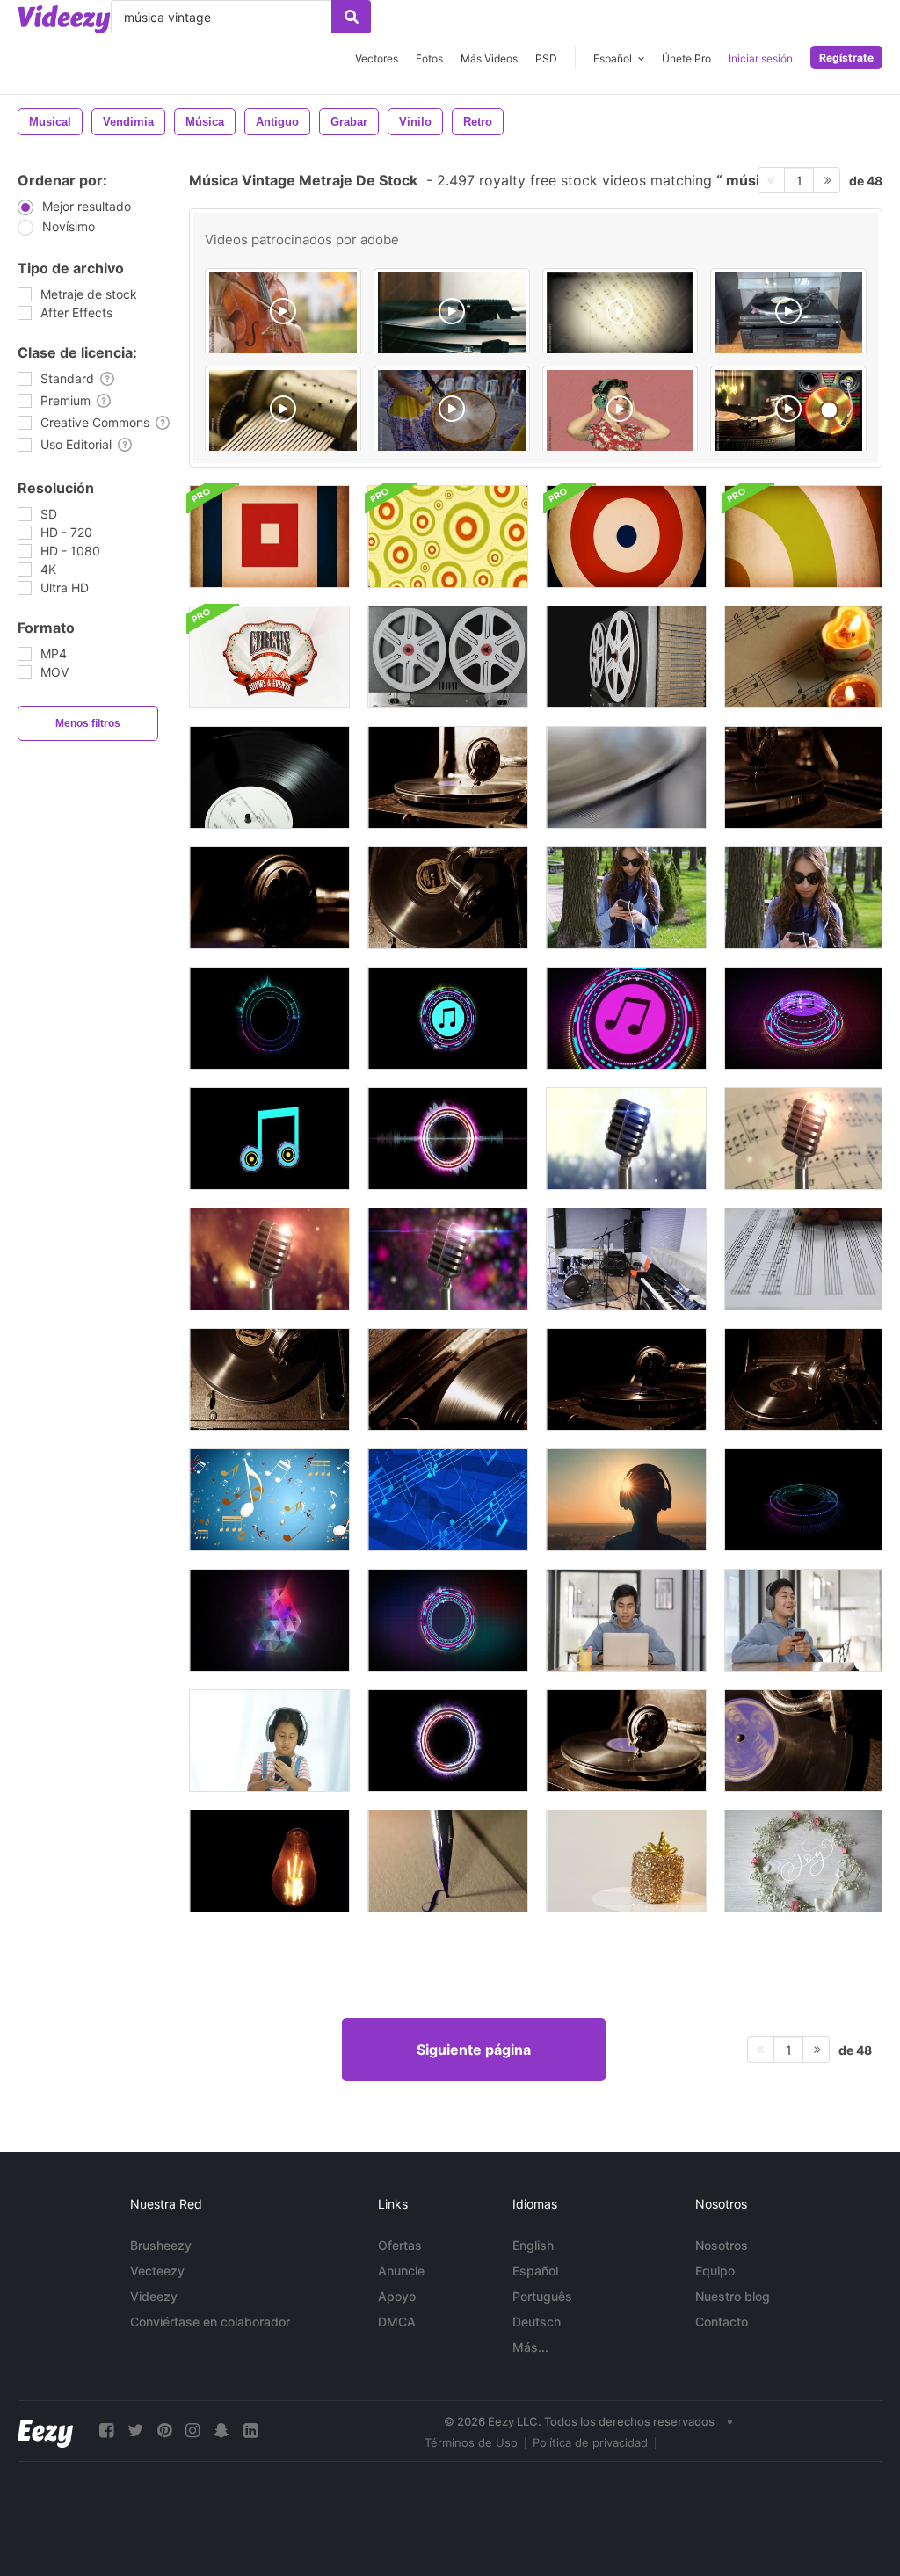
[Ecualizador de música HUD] (803, 1500)
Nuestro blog (733, 2296)
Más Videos (489, 58)
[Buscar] (351, 17)
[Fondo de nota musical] (269, 1500)
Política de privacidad (590, 2442)
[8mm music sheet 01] (621, 314)
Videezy (154, 2296)
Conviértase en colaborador (210, 2322)
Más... (530, 2347)
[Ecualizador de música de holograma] (448, 1620)
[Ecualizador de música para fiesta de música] (269, 1018)
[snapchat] (221, 2431)
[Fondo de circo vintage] (269, 657)
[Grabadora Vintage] (448, 657)
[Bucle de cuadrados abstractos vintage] (269, 537)
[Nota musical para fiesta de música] (269, 1139)
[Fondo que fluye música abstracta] (448, 1500)
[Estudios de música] (626, 1259)
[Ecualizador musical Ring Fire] (448, 1741)
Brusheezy (161, 2245)
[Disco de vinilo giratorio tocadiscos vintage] (269, 777)
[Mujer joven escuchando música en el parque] (626, 898)
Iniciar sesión (761, 58)
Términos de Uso (471, 2442)
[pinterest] (164, 2431)
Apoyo (397, 2296)
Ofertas (400, 2245)
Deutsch (537, 2322)
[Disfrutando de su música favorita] (626, 1620)
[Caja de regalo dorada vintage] (626, 1861)
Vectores (377, 58)
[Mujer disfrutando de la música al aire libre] (626, 1500)
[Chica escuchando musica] (269, 1741)
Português (542, 2296)
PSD (546, 58)
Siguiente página (474, 2050)
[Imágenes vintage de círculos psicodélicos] (448, 537)
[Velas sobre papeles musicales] (803, 657)
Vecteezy (157, 2271)
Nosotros (722, 2245)
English (533, 2245)
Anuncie (401, 2271)
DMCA (397, 2322)
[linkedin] (250, 2431)
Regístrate (846, 58)
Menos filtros (88, 723)
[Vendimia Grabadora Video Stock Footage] (626, 777)
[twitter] (135, 2431)
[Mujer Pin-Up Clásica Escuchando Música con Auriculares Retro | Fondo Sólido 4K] (621, 411)
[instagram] (192, 2431)
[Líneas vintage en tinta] (448, 1861)
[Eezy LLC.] (45, 2431)
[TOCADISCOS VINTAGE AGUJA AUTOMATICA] (452, 314)
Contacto (722, 2322)
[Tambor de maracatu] (452, 411)
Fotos (429, 58)
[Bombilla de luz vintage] (269, 1861)
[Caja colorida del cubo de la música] (269, 1620)
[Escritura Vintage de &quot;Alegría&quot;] (803, 1861)
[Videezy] (64, 19)
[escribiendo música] (803, 1259)
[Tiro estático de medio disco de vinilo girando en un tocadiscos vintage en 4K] (269, 1379)
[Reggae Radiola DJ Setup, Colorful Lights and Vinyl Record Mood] (788, 411)
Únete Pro (686, 58)
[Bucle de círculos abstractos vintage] (626, 537)
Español (535, 2271)
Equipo (715, 2271)
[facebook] (106, 2431)
